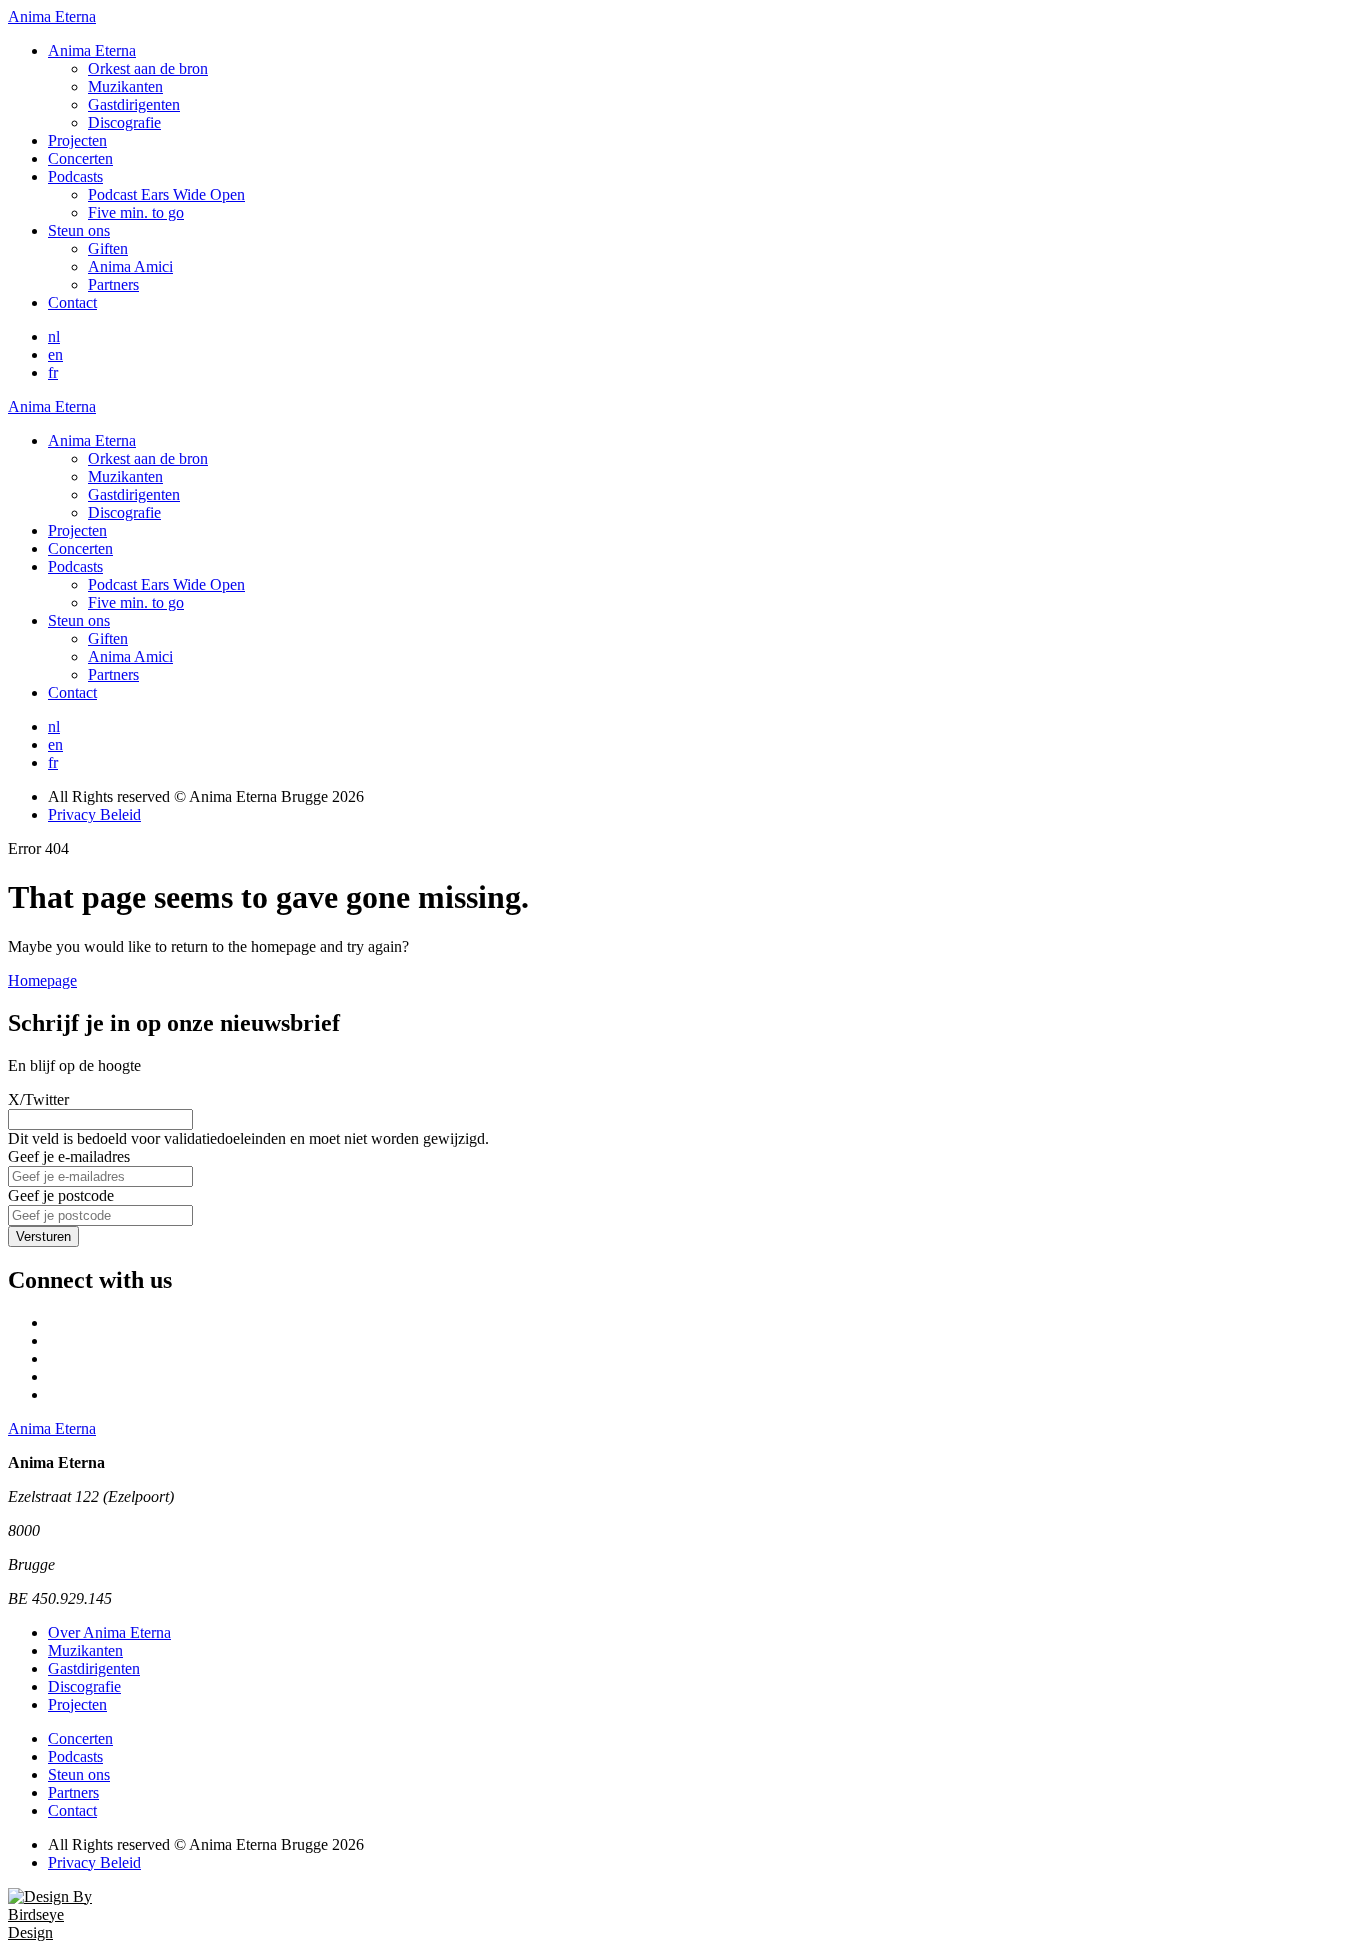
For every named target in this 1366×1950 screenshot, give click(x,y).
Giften (108, 248)
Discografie (124, 122)
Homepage (42, 980)
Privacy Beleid (94, 814)
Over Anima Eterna (109, 1632)
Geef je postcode (61, 1195)
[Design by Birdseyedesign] (58, 1932)
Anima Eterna (92, 50)
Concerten (80, 158)
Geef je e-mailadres (69, 1156)
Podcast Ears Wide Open (166, 194)
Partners (113, 284)
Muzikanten (125, 86)
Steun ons (79, 230)
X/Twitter (38, 1099)
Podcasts (75, 176)
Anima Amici (130, 266)
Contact (72, 302)
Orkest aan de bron (148, 68)
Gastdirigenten (134, 104)
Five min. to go (136, 212)
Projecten (77, 140)
